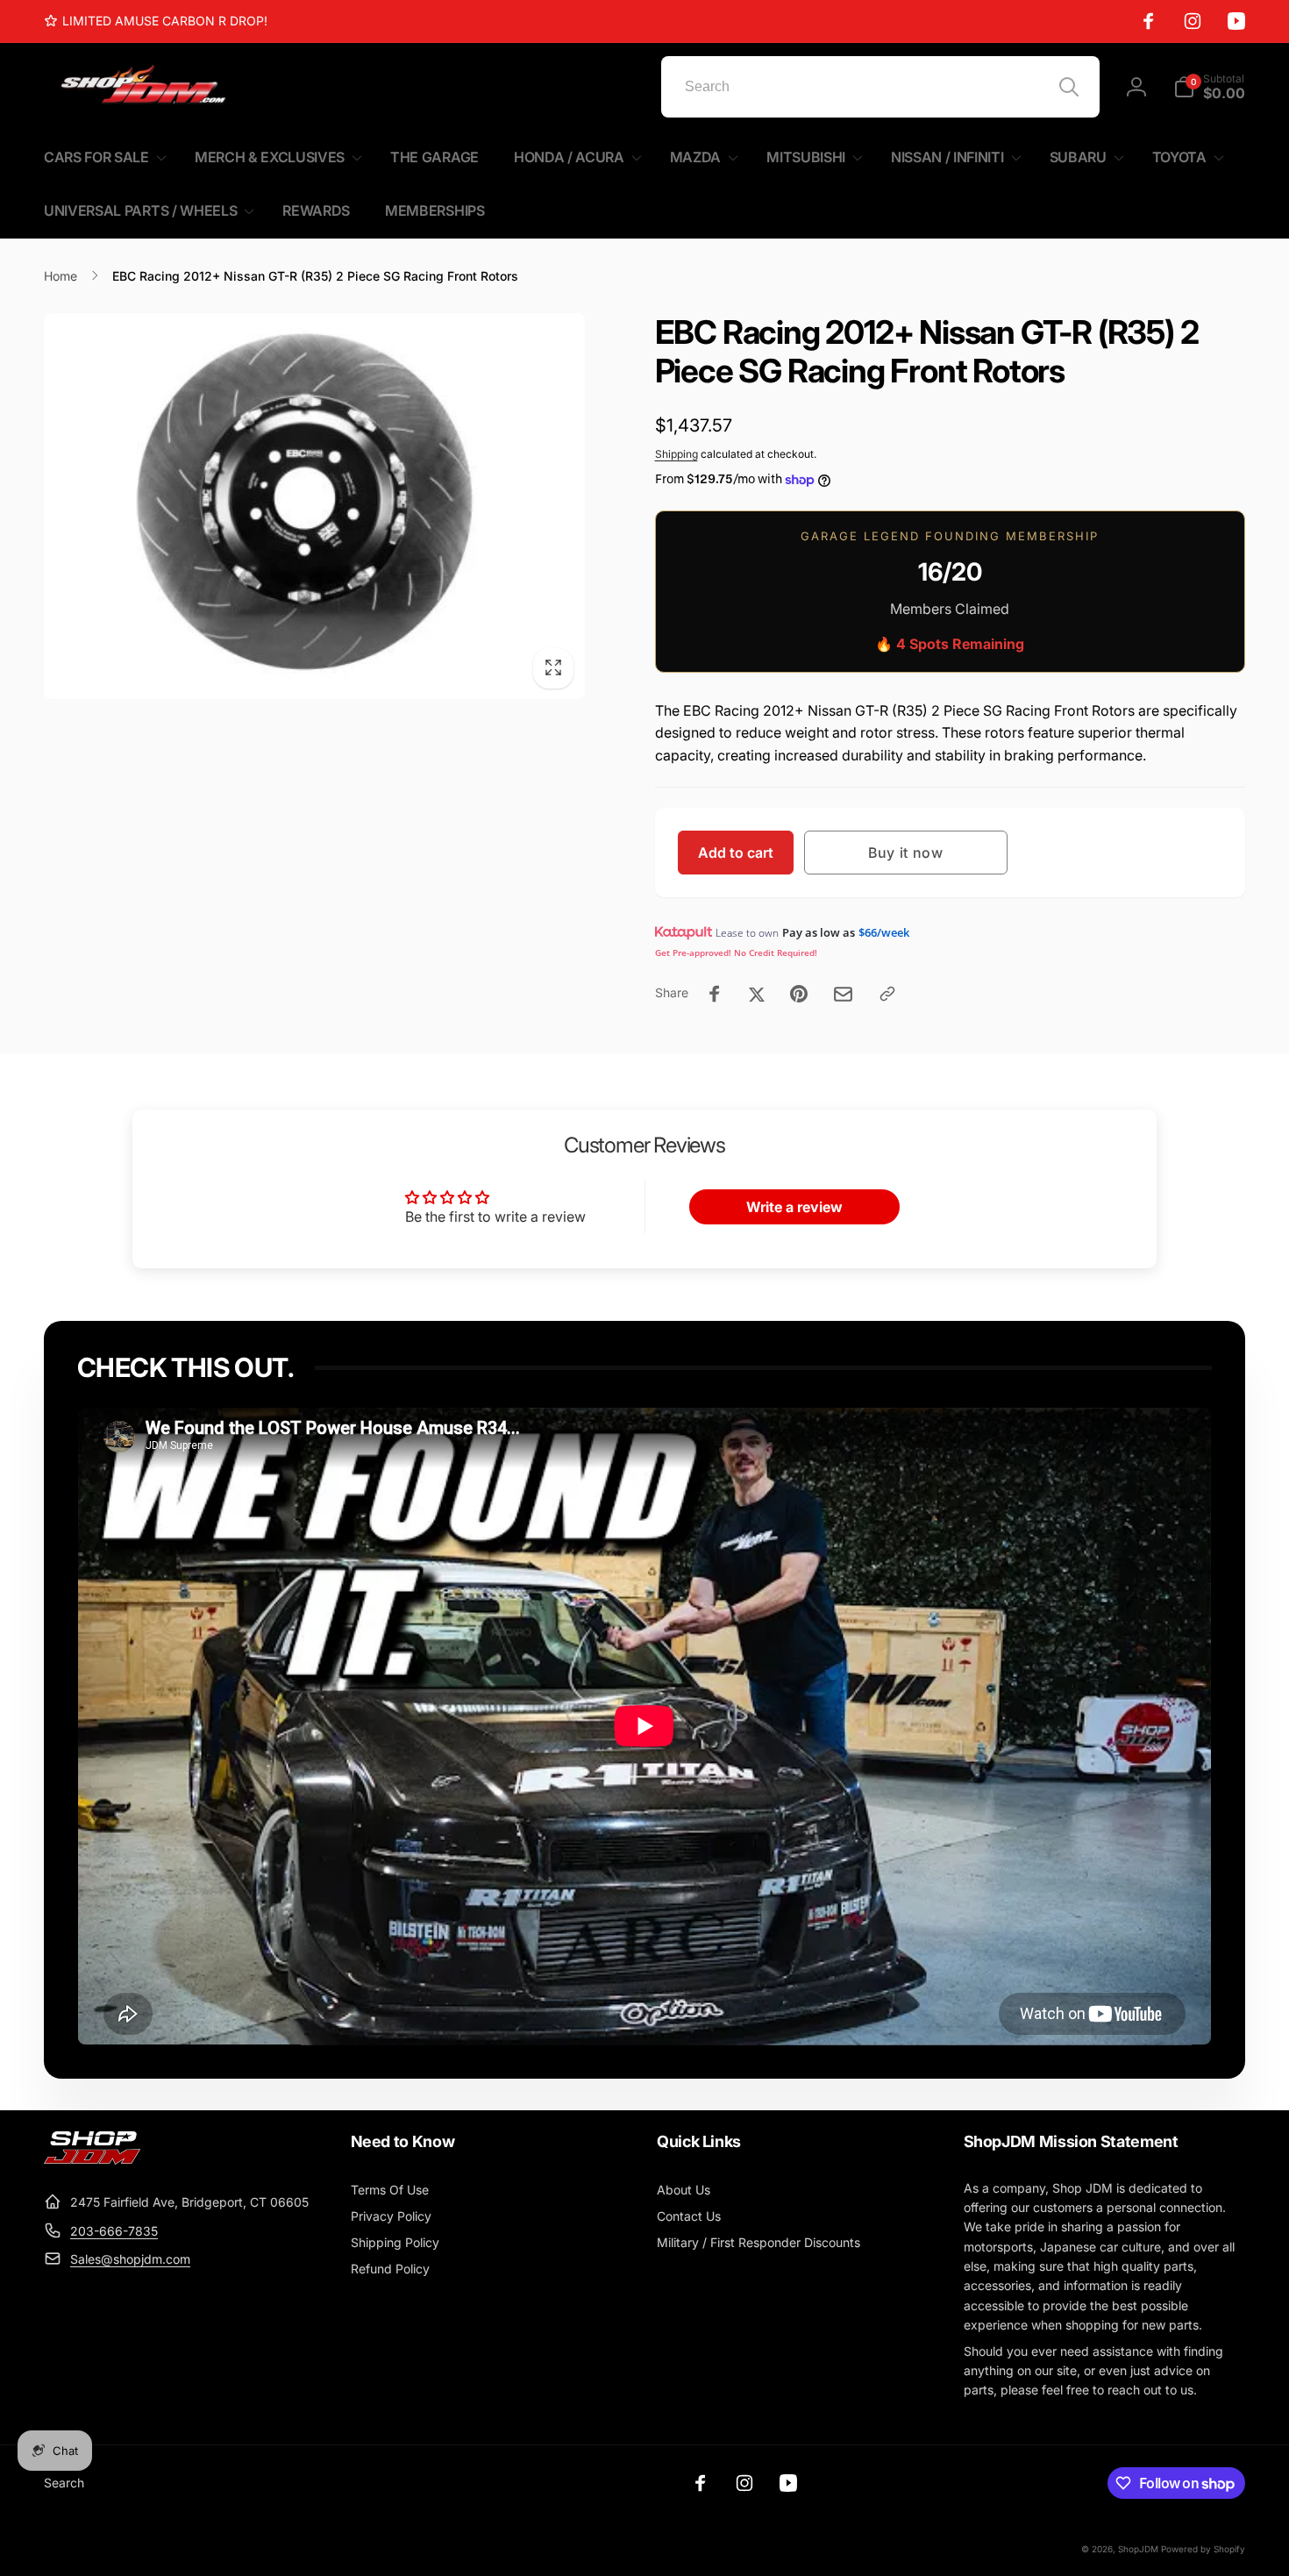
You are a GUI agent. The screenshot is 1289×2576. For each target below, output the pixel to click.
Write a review (794, 1207)
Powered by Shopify (1203, 2549)
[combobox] (880, 87)
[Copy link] (887, 994)
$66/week (884, 932)
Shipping (677, 454)
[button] (1209, 87)
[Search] (1069, 87)
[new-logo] (92, 2159)
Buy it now (906, 853)
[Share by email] (843, 994)
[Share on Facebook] (715, 994)
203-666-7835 (114, 2231)
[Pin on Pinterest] (799, 994)
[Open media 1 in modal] (314, 506)
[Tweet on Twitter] (757, 994)
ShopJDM (1138, 2549)
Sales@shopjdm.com (130, 2259)
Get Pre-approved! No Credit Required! (736, 953)
